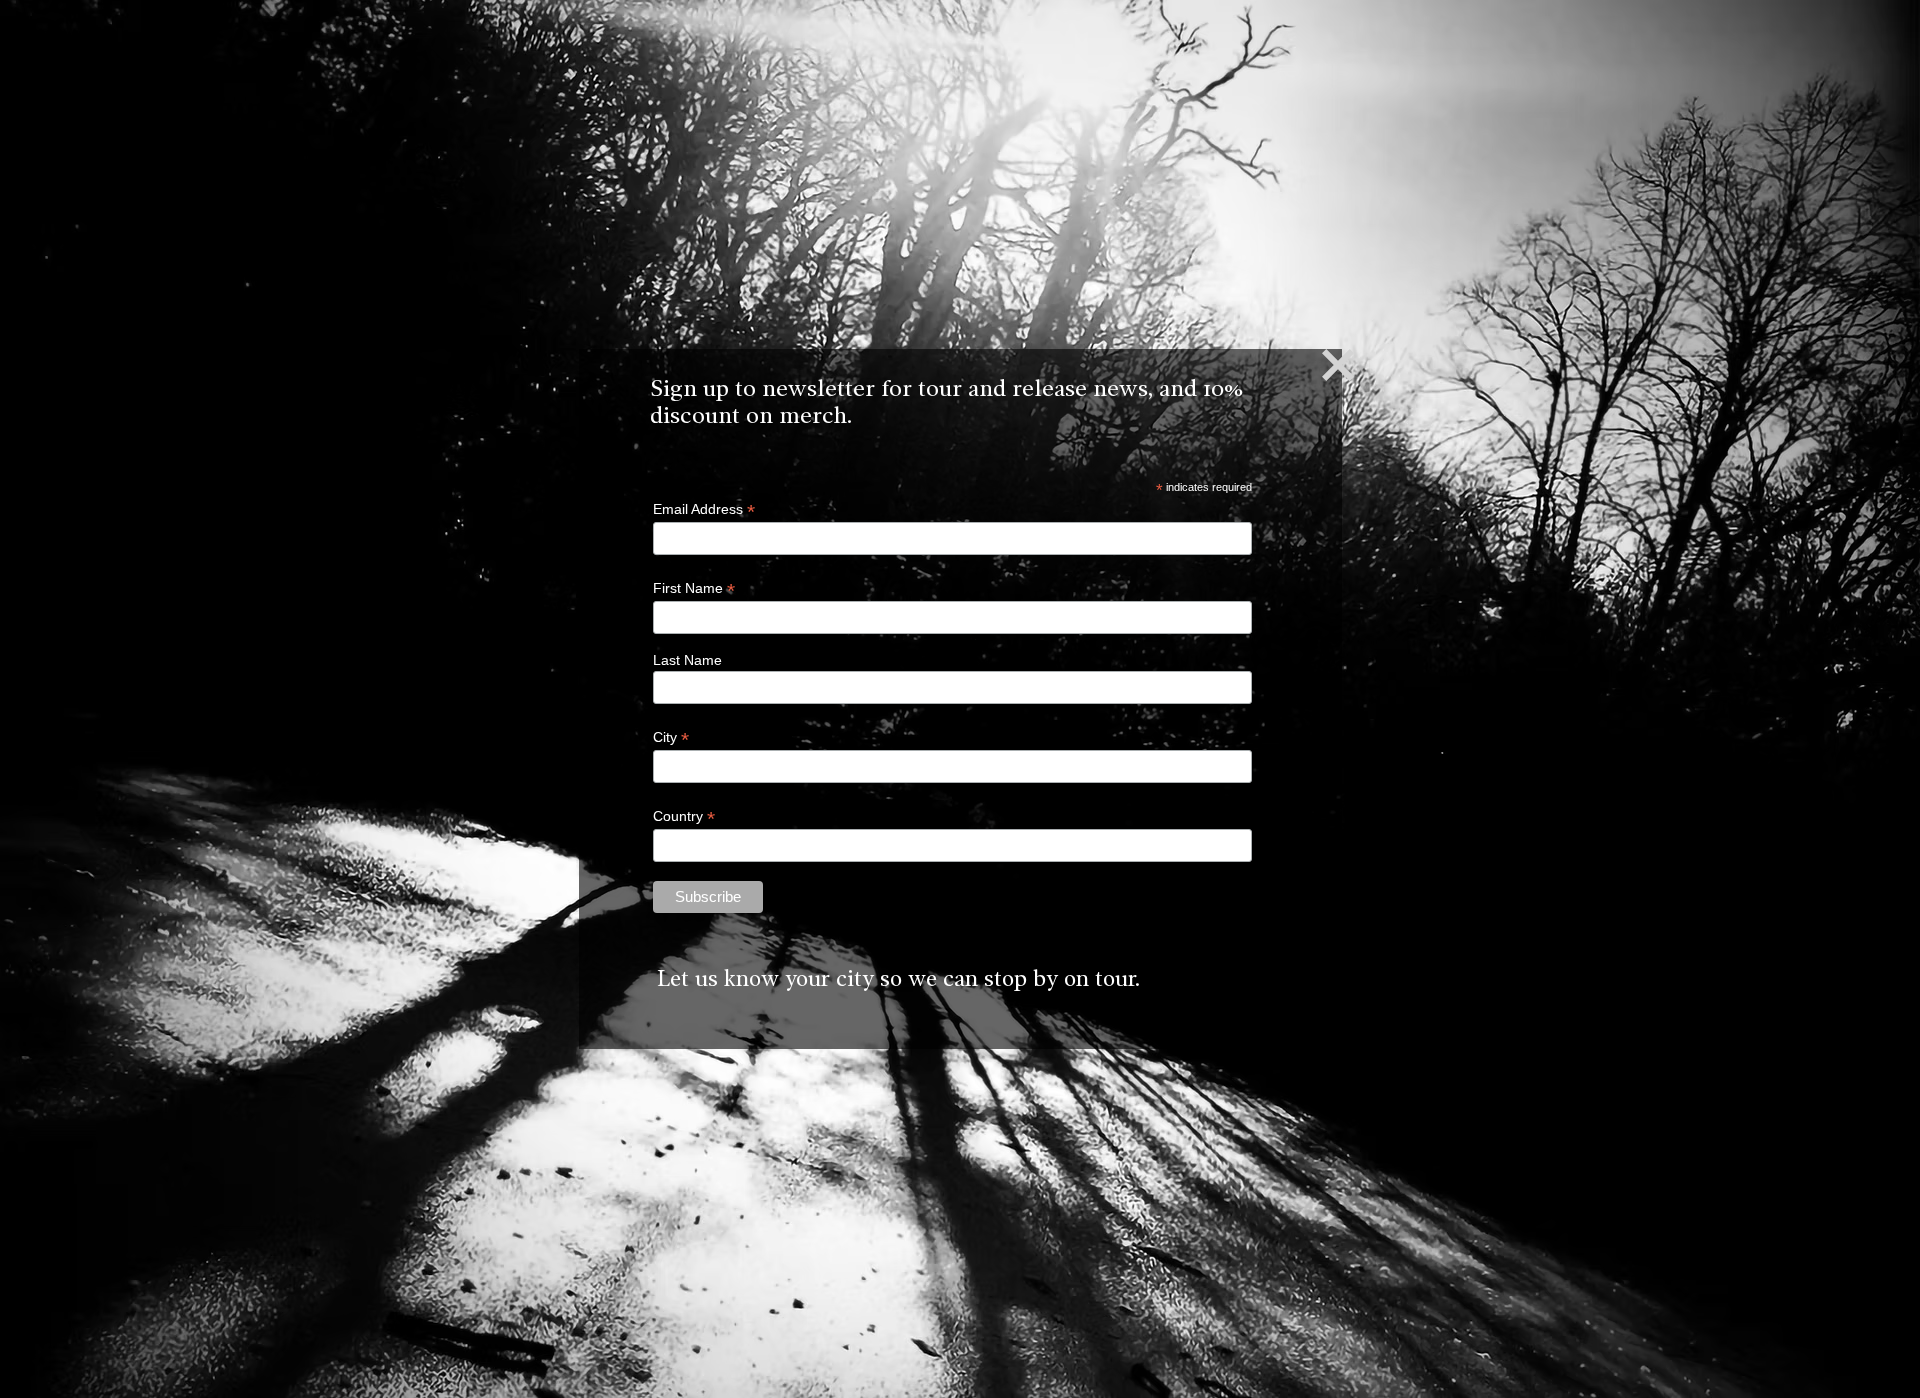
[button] (1338, 365)
